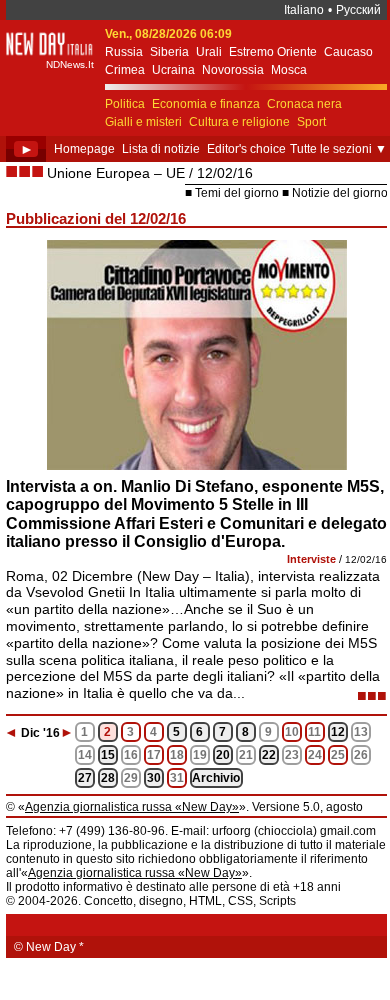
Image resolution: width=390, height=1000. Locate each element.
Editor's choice (246, 149)
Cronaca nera (304, 104)
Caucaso (348, 52)
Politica (125, 104)
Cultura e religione (239, 122)
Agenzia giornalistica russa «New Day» (132, 807)
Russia (124, 52)
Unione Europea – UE (116, 173)
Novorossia (233, 70)
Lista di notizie (161, 149)
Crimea (125, 70)
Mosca (289, 70)
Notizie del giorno (340, 193)
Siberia (169, 52)
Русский (358, 10)
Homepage (84, 149)
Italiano (304, 10)
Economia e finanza (206, 104)
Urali (209, 52)
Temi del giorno (237, 193)
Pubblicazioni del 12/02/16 (96, 218)
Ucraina (173, 70)
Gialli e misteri (143, 122)
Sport (311, 122)
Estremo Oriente (273, 52)
